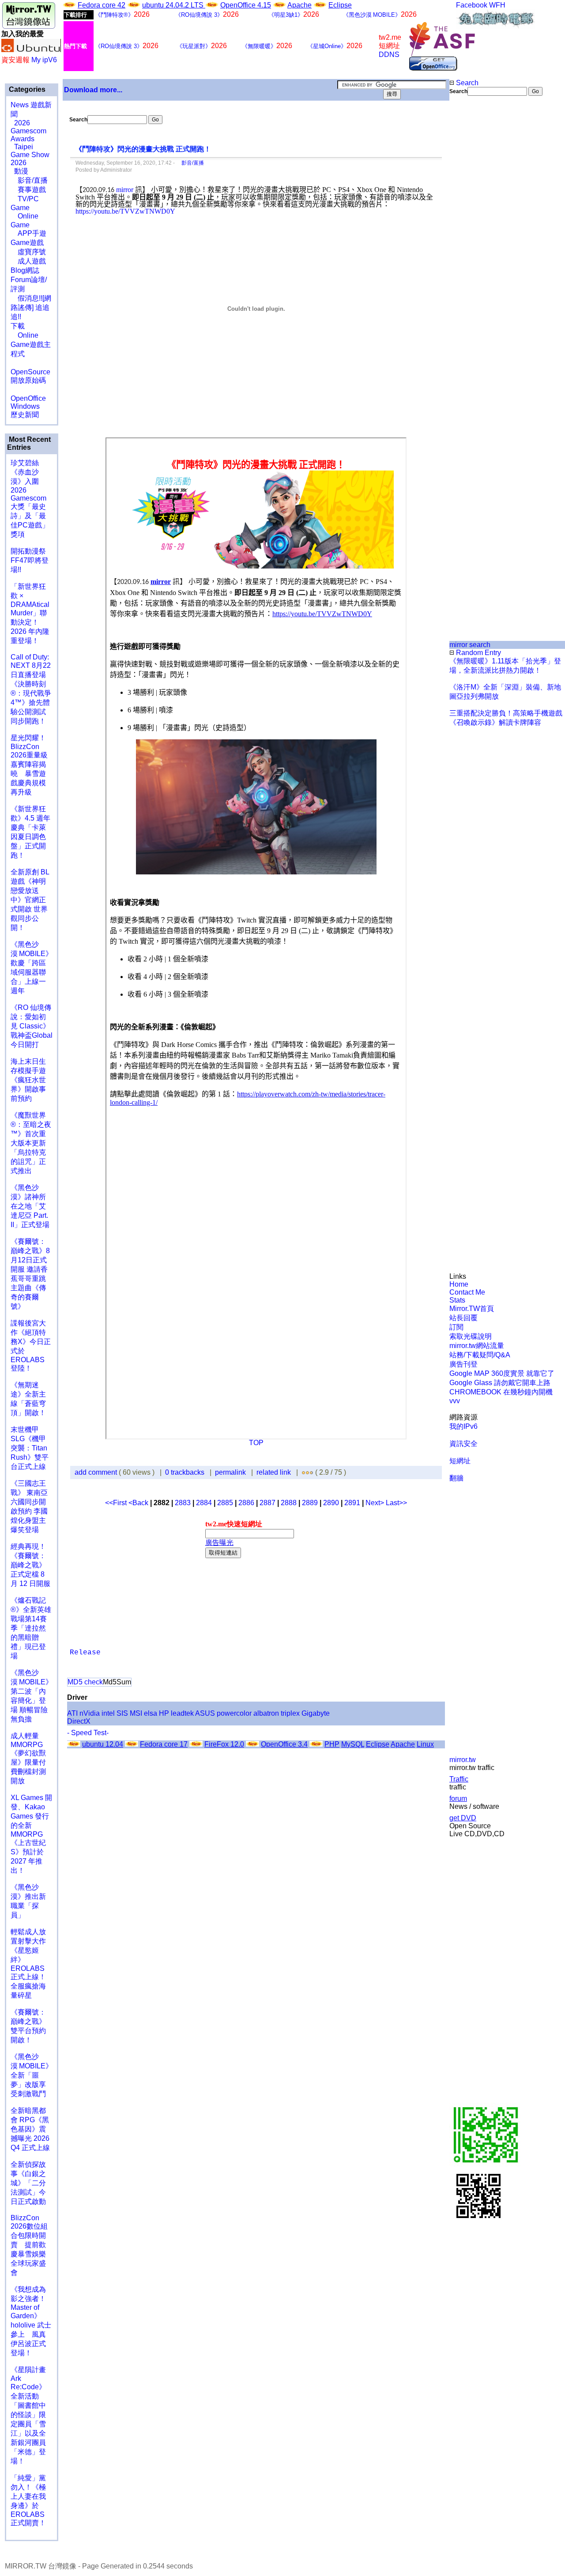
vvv (455, 1401)
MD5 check (85, 1682)
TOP (256, 1443)
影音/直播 (29, 180)
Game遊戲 (27, 243)
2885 (225, 1503)
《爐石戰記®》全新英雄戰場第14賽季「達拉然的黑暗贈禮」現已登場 (31, 1628)
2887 (267, 1503)
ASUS (205, 1713)
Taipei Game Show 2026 (30, 155)
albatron (266, 1713)
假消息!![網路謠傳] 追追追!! (31, 307)
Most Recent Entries (29, 443)
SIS (122, 1713)
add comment (97, 1472)
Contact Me (467, 1292)
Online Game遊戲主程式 (31, 345)
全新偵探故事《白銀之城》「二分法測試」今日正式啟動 (28, 2183)
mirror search (470, 645)
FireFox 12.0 (224, 1744)
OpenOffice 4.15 (246, 5)
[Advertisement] (479, 244)
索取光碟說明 (471, 1336)
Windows (25, 406)
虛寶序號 (28, 252)
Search (466, 83)
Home (459, 1284)
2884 (204, 1503)
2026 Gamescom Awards (28, 131)
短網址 (460, 1461)
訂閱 (456, 1327)
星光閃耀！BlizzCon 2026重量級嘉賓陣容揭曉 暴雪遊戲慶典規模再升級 (29, 765)
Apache (299, 5)
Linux (425, 1744)
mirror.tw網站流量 (477, 1346)
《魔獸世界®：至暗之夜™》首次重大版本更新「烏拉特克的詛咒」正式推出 (31, 1143)
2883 (183, 1503)
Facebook (472, 5)
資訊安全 (463, 1444)
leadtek (182, 1713)
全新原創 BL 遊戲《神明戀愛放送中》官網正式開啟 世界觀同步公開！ (30, 900)
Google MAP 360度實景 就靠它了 (502, 1373)
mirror (125, 190)
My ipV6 (44, 60)
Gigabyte (316, 1713)
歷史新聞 (25, 415)
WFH (497, 5)
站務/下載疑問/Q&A (480, 1355)
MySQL (353, 1744)
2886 (246, 1503)
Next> (376, 1503)
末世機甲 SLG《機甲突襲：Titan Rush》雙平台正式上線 (30, 1448)
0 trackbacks (185, 1472)
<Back (139, 1503)
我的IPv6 (463, 1426)
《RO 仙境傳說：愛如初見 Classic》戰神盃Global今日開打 (32, 1026)
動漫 (21, 171)
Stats (457, 1300)
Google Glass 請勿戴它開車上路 (500, 1383)
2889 (310, 1503)
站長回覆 (463, 1318)
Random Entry (478, 653)
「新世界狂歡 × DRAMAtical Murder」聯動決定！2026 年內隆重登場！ (30, 614)
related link (274, 1472)
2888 (289, 1503)
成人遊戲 (28, 261)
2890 (331, 1503)
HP (164, 1713)
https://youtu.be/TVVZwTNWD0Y (125, 211)
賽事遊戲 (28, 190)
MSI (136, 1713)
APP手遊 (28, 233)
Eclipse (340, 5)
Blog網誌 (25, 270)
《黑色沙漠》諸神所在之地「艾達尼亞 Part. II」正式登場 (30, 1206)
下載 (18, 326)
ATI (72, 1713)
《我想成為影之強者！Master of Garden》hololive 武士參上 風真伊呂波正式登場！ (31, 2321)
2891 (352, 1503)
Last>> (396, 1503)
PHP (332, 1744)
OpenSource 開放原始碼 (30, 372)
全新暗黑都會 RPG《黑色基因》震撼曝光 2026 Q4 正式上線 (30, 2129)
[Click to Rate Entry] (303, 1472)
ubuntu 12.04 (103, 1744)
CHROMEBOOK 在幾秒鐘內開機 (501, 1392)
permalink (230, 1472)
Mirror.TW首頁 (472, 1309)
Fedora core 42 (102, 5)
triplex (290, 1713)
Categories (26, 89)
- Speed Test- (88, 1733)
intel (108, 1713)
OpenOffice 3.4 (284, 1744)
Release (85, 1653)
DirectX (79, 1721)
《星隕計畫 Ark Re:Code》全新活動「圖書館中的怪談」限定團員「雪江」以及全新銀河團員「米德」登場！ (28, 2415)
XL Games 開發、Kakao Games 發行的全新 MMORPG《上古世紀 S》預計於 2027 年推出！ (31, 1834)
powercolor (234, 1713)
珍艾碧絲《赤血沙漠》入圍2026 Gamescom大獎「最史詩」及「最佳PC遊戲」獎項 (30, 499)
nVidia (90, 1713)
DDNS (389, 55)
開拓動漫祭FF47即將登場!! (30, 560)
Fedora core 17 (164, 1744)
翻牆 (456, 1478)
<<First (117, 1503)
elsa (151, 1713)
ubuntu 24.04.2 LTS (174, 5)
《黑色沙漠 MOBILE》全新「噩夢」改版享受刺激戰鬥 (32, 2075)
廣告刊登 (463, 1364)
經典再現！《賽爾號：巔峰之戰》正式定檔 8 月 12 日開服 (30, 1565)
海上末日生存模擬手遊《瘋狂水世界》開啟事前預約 (28, 1080)
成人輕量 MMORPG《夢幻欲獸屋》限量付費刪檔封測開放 (28, 1758)
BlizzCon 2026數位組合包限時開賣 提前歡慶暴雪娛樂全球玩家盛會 (29, 2245)
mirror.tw (463, 1760)
